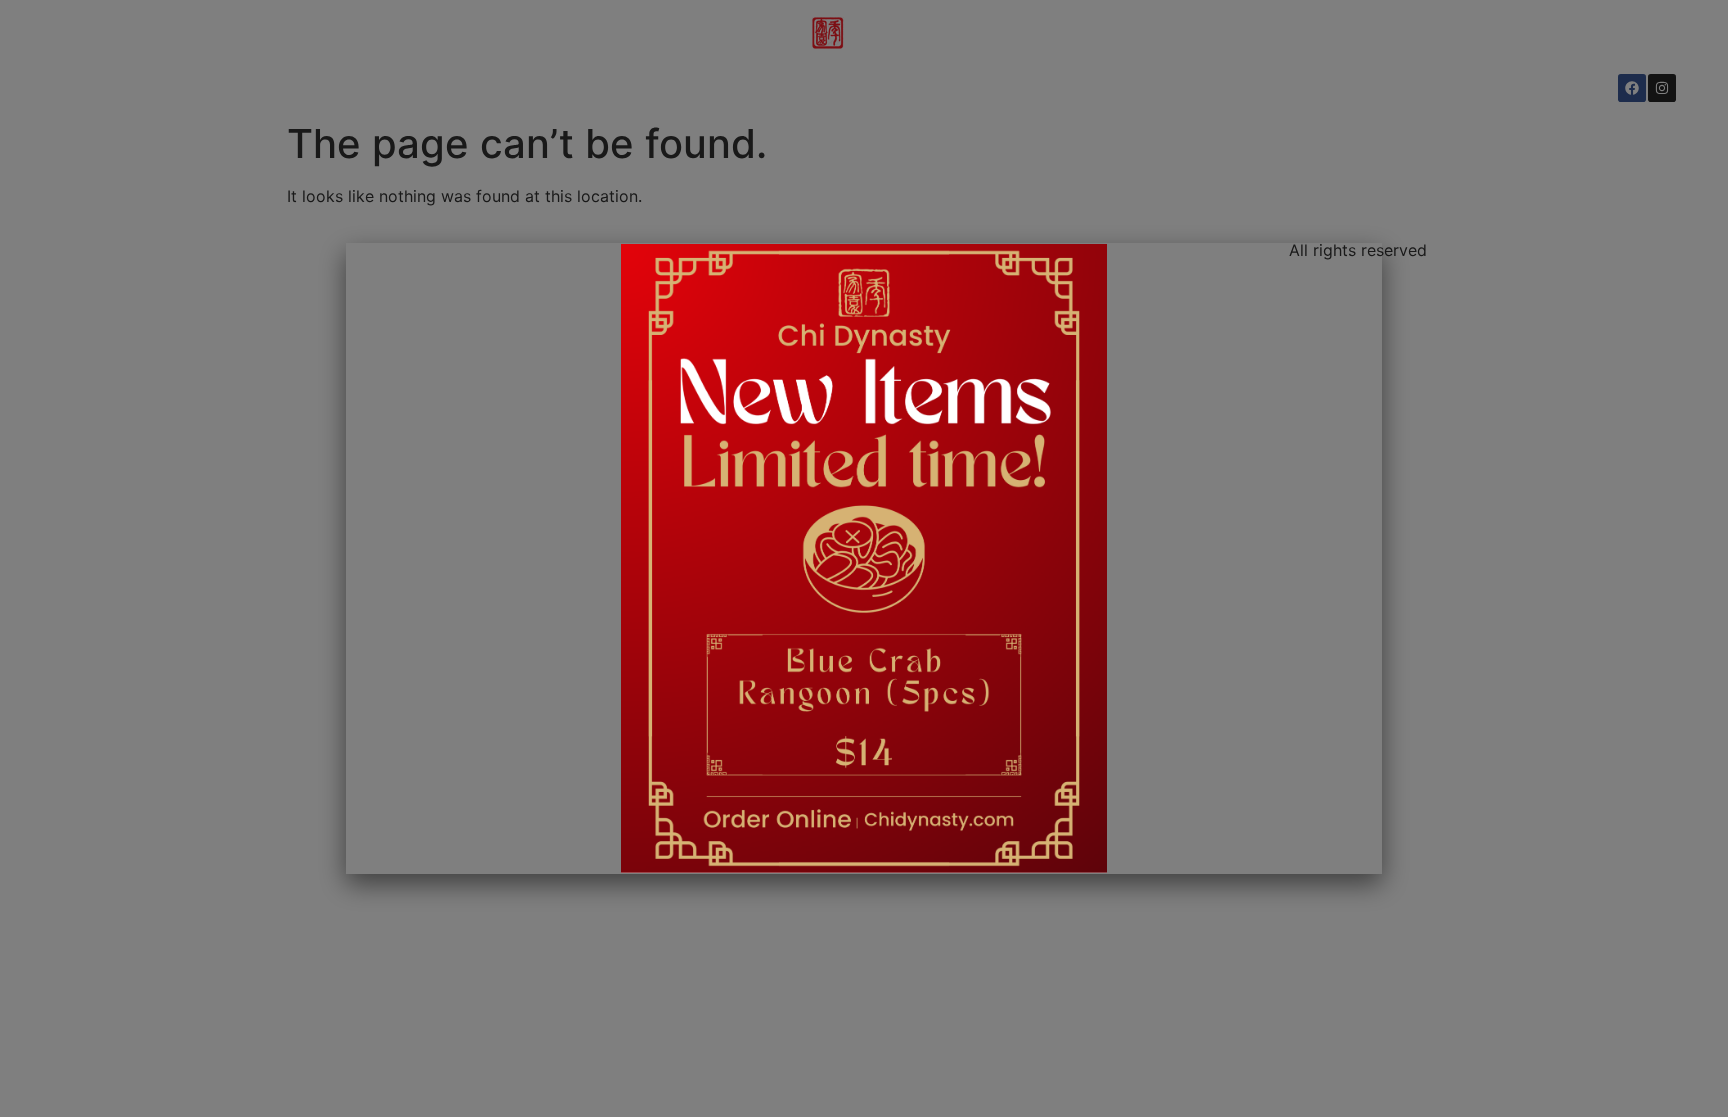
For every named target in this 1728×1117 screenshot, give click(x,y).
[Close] (1366, 255)
